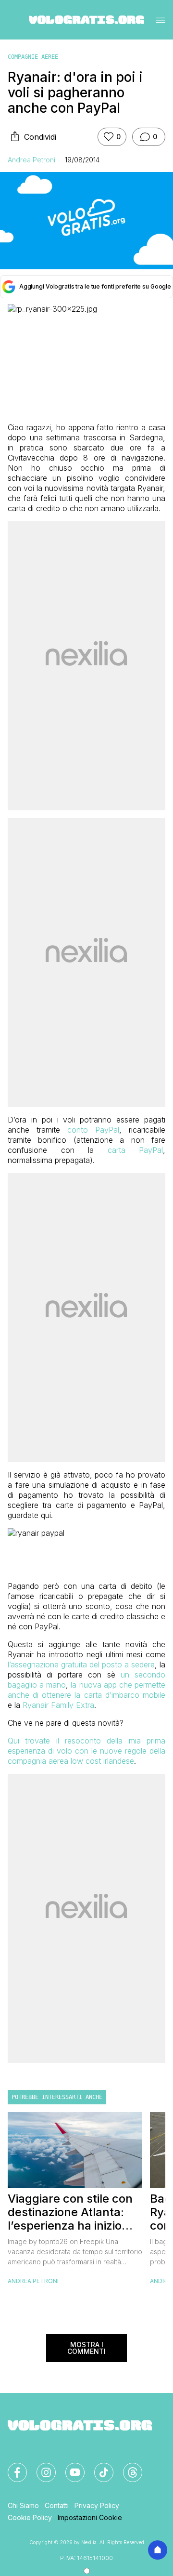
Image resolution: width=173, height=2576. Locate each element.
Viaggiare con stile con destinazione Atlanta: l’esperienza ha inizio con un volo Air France (70, 2212)
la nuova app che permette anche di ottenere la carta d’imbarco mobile (86, 1690)
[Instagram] (40, 2467)
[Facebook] (12, 2467)
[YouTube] (69, 2467)
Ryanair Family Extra (58, 1705)
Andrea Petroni (31, 160)
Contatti (57, 2505)
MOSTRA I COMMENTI (86, 2348)
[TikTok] (98, 2467)
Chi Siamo (23, 2505)
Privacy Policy (97, 2505)
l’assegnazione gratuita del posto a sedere (81, 1664)
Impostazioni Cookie (90, 2517)
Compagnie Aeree (33, 57)
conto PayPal (93, 1130)
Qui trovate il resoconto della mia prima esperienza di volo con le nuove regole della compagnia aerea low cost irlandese (86, 1751)
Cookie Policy (30, 2517)
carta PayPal (136, 1150)
